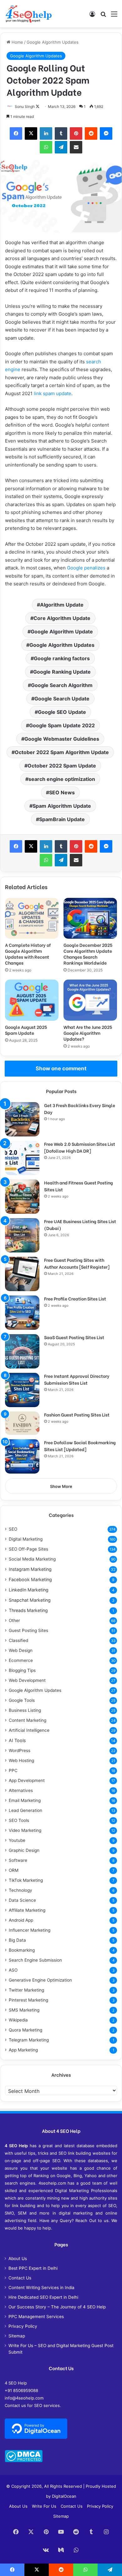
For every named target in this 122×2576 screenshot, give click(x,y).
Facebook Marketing (30, 1579)
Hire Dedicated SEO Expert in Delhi (43, 2297)
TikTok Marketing (26, 1880)
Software (18, 1860)
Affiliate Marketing (27, 1910)
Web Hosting (21, 1760)
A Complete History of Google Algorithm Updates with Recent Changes (28, 954)
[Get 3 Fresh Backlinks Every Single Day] (22, 1119)
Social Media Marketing (32, 1559)
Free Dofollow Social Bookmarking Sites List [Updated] (80, 1446)
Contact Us (20, 2278)
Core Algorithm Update (62, 618)
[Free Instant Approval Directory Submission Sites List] (22, 1390)
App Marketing (23, 2050)
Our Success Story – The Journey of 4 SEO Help (57, 2307)
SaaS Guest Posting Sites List (74, 1337)
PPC (13, 1770)
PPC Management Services (36, 2317)
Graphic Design (24, 1850)
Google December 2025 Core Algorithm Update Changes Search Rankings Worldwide (88, 954)
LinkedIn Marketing (29, 1590)
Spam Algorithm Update (62, 806)
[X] (31, 133)
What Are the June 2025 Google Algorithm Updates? (88, 1033)
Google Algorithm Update (62, 632)
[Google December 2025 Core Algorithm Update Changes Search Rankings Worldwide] (90, 918)
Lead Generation (25, 1810)
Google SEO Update (62, 712)
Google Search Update (62, 699)
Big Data (17, 1940)
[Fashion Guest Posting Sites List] (22, 1423)
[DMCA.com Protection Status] (24, 2461)
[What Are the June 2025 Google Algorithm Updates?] (90, 1000)
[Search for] (103, 16)
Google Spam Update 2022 (62, 725)
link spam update (53, 393)
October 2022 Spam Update (62, 766)
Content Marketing (28, 1720)
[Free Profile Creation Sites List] (22, 1313)
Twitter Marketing (26, 1990)
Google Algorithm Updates (53, 42)
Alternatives (21, 1790)
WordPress (20, 1750)
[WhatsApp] (46, 147)
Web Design (21, 1650)
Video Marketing (25, 1830)
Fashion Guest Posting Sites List (77, 1414)
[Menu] (114, 16)
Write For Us (44, 2506)
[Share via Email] (76, 147)
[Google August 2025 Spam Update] (32, 1000)
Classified (18, 1640)
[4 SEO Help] (29, 14)
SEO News (62, 792)
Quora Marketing (25, 2030)
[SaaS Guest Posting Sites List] (22, 1351)
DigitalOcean (64, 2496)
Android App (21, 1920)
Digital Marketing (26, 1539)
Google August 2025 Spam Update (26, 1030)
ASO (13, 1970)
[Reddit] (91, 133)
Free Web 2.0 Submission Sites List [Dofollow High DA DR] (80, 1147)
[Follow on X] (38, 107)
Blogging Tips (22, 1670)
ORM (14, 1870)
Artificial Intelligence (29, 1730)
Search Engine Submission (35, 1960)
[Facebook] (16, 133)
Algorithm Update (62, 605)
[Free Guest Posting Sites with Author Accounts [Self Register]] (22, 1274)
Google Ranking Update (62, 672)
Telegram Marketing (29, 2040)
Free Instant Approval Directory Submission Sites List (77, 1379)
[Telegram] (61, 147)
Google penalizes (86, 568)
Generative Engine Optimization (40, 1980)
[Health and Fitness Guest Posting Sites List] (22, 1197)
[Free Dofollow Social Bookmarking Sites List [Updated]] (22, 1456)
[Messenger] (106, 133)
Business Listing (25, 1710)
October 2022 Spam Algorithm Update (62, 752)
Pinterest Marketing (28, 2000)
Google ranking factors (62, 658)
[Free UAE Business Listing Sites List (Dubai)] (22, 1235)
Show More (61, 1486)
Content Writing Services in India (41, 2288)
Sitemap (17, 2336)
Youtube (17, 1840)
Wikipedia (18, 2020)
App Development (27, 1780)
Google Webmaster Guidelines (62, 739)
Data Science (22, 1900)
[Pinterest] (76, 133)
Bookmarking (22, 1950)
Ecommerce (21, 1660)
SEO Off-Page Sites (28, 1549)
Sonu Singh (25, 107)
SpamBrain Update (62, 819)
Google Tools (22, 1700)
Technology (20, 1890)
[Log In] (92, 16)
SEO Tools (19, 1820)
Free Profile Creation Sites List (75, 1298)
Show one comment (61, 1068)
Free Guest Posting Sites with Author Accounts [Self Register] (77, 1263)
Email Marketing (25, 1800)
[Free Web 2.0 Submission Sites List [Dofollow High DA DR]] (22, 1158)
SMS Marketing (24, 2010)
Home (17, 42)
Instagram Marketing (30, 1569)
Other (14, 1620)
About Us (18, 2259)
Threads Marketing (28, 1610)
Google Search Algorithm (62, 685)
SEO (13, 1529)
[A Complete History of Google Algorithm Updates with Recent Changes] (32, 918)
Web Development (27, 1680)
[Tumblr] (61, 133)
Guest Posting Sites (28, 1630)
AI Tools (17, 1740)
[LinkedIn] (46, 133)
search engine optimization (62, 779)
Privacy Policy (23, 2326)
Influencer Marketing (30, 1930)
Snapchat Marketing (30, 1600)
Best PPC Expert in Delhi (33, 2268)
